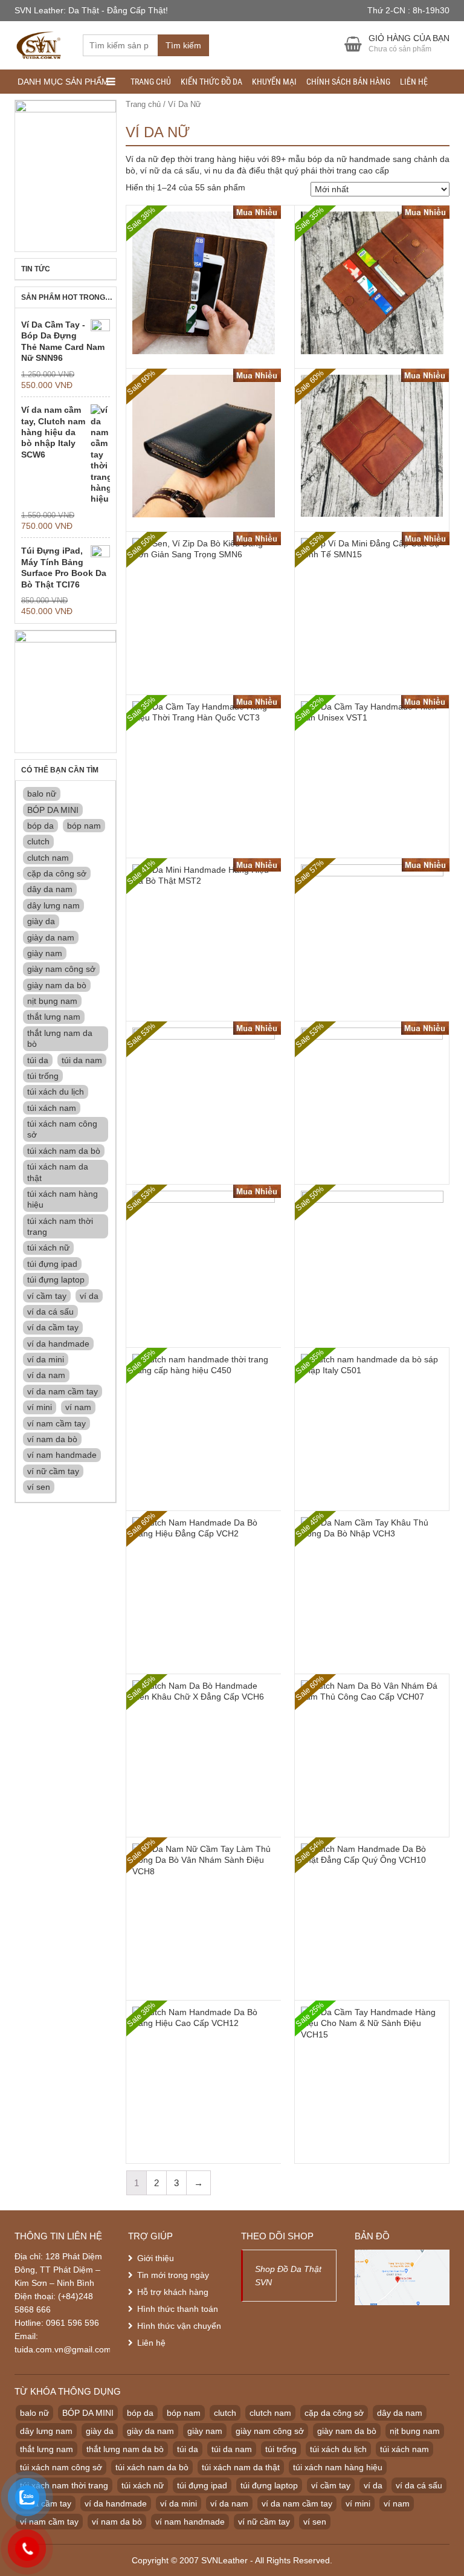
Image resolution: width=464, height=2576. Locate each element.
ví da (89, 1296)
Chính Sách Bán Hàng (348, 82)
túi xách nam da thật (58, 1172)
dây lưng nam (53, 905)
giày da (41, 921)
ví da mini (46, 1359)
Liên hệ (414, 82)
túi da (38, 1060)
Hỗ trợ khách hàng (173, 2292)
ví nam (78, 1407)
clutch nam (48, 858)
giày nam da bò (57, 985)
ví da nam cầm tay (63, 1391)
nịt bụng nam (52, 1001)
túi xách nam (52, 1108)
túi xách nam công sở (62, 1129)
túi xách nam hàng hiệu (63, 1199)
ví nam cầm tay (56, 1423)
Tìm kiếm (183, 45)
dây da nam (50, 889)
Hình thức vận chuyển (179, 2326)
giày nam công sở (61, 969)
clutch (38, 841)
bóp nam (84, 826)
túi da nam (82, 1060)
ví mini (40, 1407)
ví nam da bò (52, 1439)
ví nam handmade (62, 1455)
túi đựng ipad (52, 1264)
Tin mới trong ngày (173, 2275)
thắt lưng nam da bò (60, 1038)
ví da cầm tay (53, 1327)
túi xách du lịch (56, 1092)
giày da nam (51, 937)
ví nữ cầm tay (53, 1471)
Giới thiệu (156, 2258)
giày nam (45, 953)
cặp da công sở (57, 873)
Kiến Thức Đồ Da (211, 82)
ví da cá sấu (50, 1312)
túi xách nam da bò (64, 1151)
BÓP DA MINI (53, 810)
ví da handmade (58, 1344)
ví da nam (46, 1375)
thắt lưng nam (54, 1017)
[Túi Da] (40, 44)
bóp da (40, 826)
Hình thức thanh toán (178, 2309)
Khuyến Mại (274, 82)
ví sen (39, 1487)
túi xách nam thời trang (60, 1226)
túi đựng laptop (56, 1280)
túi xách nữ (48, 1248)
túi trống (43, 1076)
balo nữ (42, 794)
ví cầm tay (47, 1296)
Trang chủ (151, 82)
